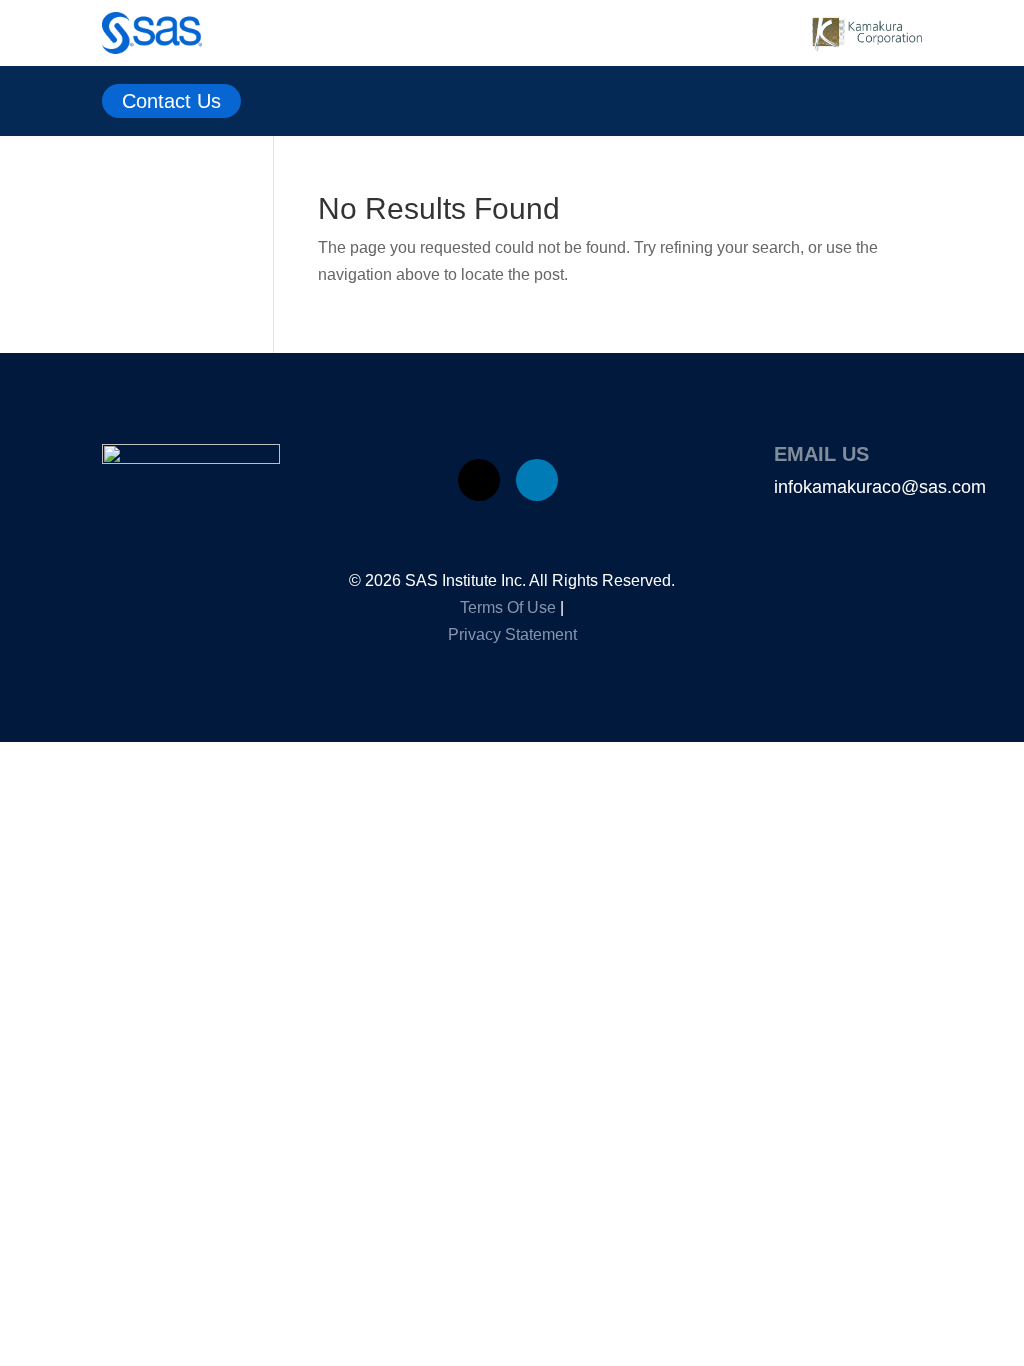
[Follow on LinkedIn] (537, 480)
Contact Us (171, 101)
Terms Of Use (508, 607)
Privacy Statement (512, 634)
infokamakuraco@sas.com (880, 487)
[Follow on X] (479, 480)
